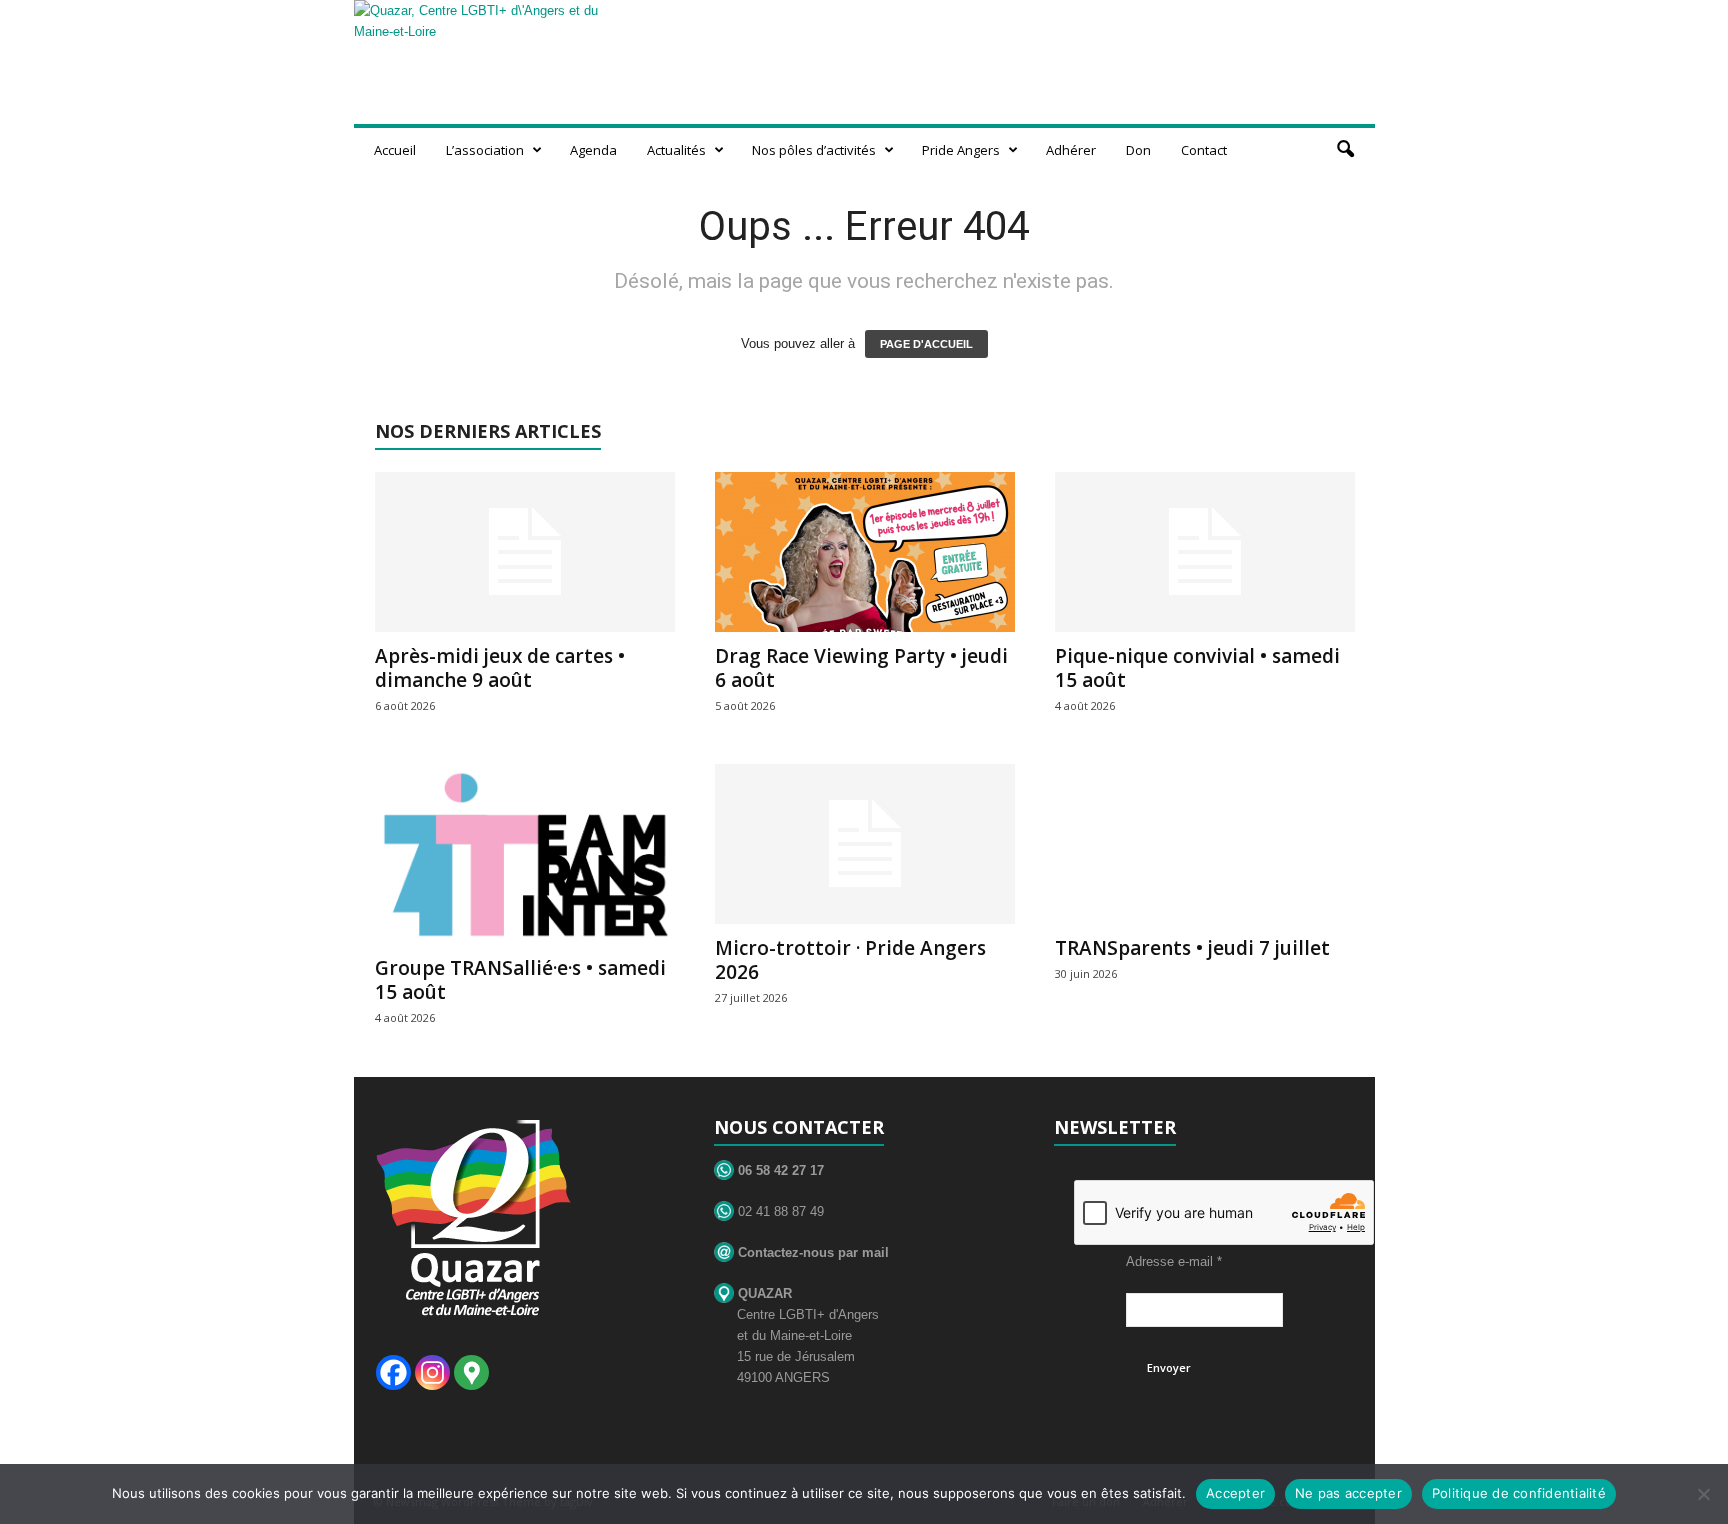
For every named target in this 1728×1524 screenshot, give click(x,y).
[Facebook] (393, 1372)
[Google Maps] (471, 1372)
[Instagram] (432, 1372)
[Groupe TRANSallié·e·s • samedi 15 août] (525, 854)
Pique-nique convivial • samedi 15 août (1197, 668)
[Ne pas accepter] (1703, 1494)
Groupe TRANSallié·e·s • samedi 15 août (520, 980)
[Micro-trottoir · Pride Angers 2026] (865, 844)
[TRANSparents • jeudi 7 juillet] (1205, 844)
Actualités (676, 150)
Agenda (593, 150)
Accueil (395, 150)
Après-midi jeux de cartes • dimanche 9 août (500, 668)
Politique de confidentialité (1519, 1493)
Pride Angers (961, 150)
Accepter (1235, 1493)
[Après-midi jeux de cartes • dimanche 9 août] (525, 552)
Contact (1204, 150)
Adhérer (1071, 150)
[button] (1345, 150)
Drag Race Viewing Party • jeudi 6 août (861, 668)
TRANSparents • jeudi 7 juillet (1192, 948)
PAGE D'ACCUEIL (926, 344)
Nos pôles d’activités (814, 150)
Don (1138, 150)
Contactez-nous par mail (811, 1252)
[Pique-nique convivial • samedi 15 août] (1205, 552)
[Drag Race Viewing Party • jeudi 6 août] (865, 552)
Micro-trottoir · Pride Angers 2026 (850, 960)
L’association (485, 150)
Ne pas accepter (1348, 1493)
